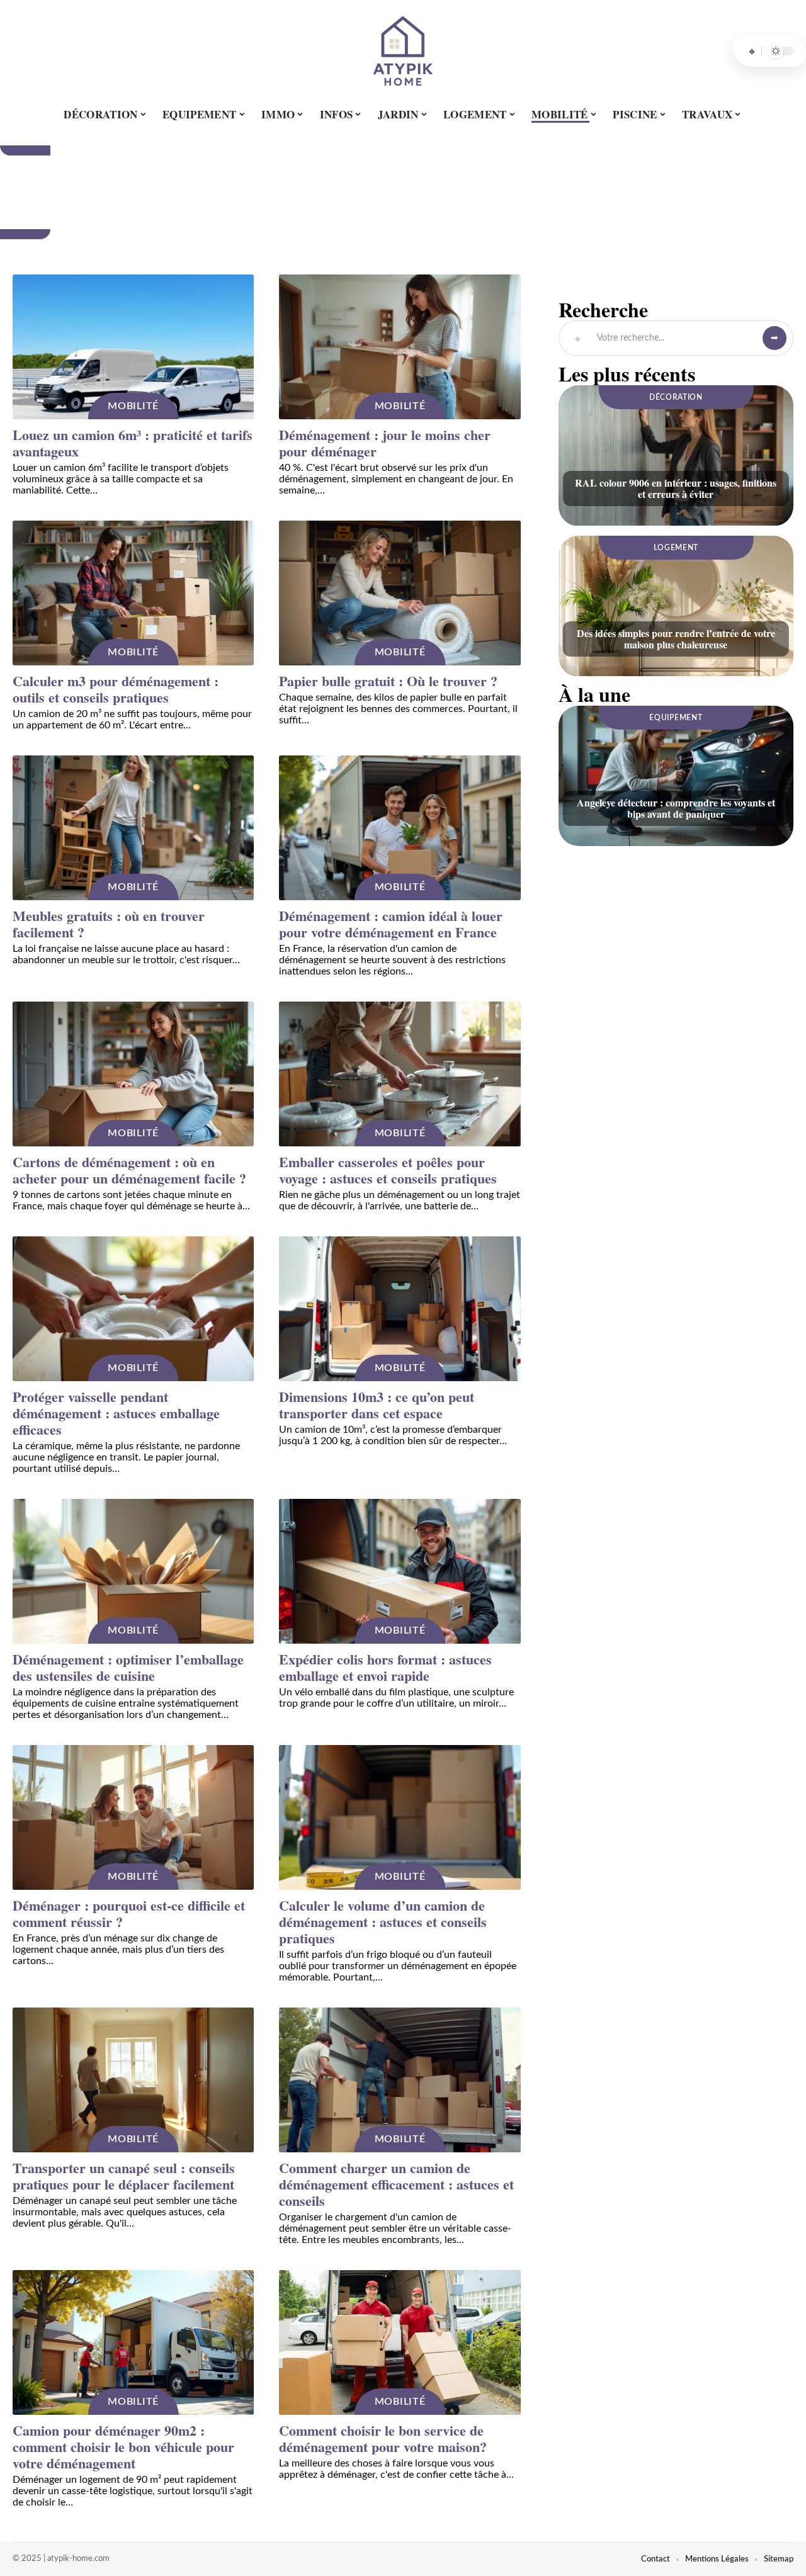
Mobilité (133, 406)
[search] (752, 51)
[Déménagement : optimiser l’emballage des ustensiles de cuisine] (133, 1571)
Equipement (676, 718)
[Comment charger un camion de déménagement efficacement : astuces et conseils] (400, 2080)
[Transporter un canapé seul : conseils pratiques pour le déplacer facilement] (133, 2080)
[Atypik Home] (403, 51)
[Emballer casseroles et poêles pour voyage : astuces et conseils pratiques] (400, 1074)
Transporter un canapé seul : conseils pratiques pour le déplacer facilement (124, 2176)
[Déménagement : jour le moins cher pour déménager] (400, 347)
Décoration (676, 397)
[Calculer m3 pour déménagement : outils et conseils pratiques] (133, 593)
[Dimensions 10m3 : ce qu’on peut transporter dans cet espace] (400, 1309)
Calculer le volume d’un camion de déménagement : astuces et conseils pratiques (383, 1922)
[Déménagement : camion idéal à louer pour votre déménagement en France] (400, 828)
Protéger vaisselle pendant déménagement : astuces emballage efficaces (116, 1413)
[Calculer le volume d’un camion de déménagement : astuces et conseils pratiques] (400, 1817)
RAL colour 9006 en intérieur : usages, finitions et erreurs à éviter (676, 488)
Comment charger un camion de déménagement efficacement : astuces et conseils (396, 2184)
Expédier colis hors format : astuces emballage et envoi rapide (385, 1667)
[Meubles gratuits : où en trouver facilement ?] (133, 828)
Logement (676, 548)
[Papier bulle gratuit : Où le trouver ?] (400, 593)
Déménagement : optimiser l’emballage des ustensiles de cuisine (128, 1667)
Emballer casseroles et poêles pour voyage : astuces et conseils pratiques (388, 1170)
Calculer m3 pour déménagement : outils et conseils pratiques (116, 689)
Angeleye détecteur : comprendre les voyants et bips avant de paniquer (676, 808)
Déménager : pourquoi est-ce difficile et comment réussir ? (129, 1913)
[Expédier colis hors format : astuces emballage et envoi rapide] (400, 1571)
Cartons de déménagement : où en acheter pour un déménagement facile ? (129, 1170)
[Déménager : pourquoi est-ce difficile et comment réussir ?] (133, 1817)
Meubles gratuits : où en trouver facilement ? (109, 924)
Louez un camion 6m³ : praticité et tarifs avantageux (133, 443)
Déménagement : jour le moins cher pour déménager (385, 443)
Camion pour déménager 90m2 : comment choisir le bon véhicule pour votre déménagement (123, 2447)
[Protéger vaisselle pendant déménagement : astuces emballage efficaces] (133, 1309)
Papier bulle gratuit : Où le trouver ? (388, 681)
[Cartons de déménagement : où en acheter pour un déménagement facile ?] (133, 1074)
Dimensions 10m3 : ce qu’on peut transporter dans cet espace (377, 1405)
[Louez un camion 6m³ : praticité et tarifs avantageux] (133, 347)
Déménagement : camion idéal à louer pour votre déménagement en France (391, 924)
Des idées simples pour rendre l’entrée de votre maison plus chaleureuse (676, 639)
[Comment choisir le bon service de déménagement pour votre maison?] (400, 2342)
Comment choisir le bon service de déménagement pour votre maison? (383, 2438)
